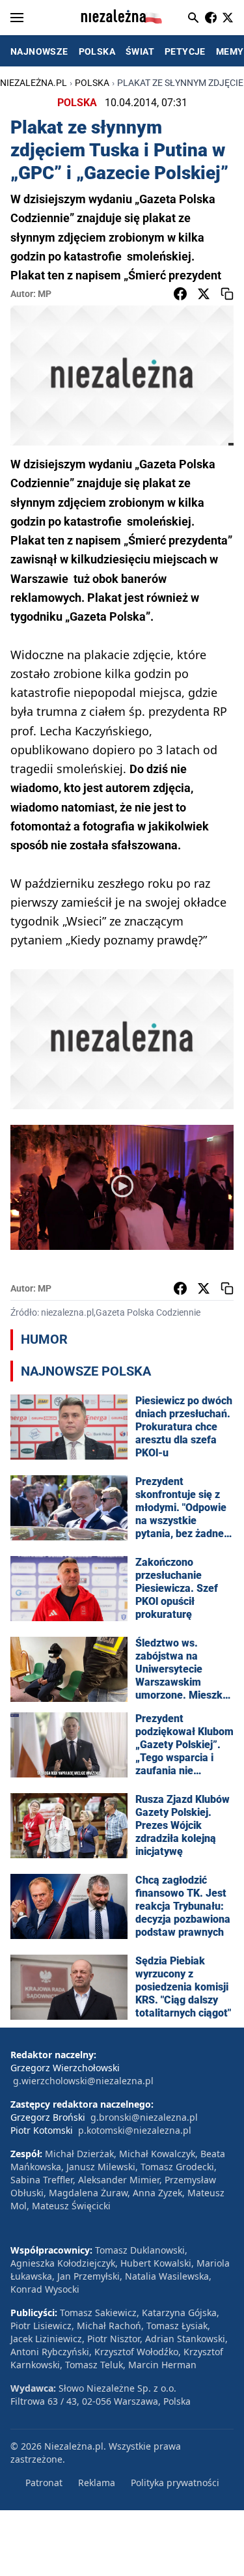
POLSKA (97, 51)
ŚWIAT (140, 51)
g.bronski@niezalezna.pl (144, 2117)
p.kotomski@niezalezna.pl (135, 2130)
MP (45, 294)
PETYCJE (185, 51)
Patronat (44, 2483)
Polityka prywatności (175, 2483)
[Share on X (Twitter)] (204, 294)
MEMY (230, 51)
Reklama (97, 2483)
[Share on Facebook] (180, 294)
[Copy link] (227, 294)
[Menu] (17, 18)
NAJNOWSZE (39, 51)
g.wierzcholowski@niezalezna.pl (83, 2081)
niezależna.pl (34, 83)
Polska (92, 83)
